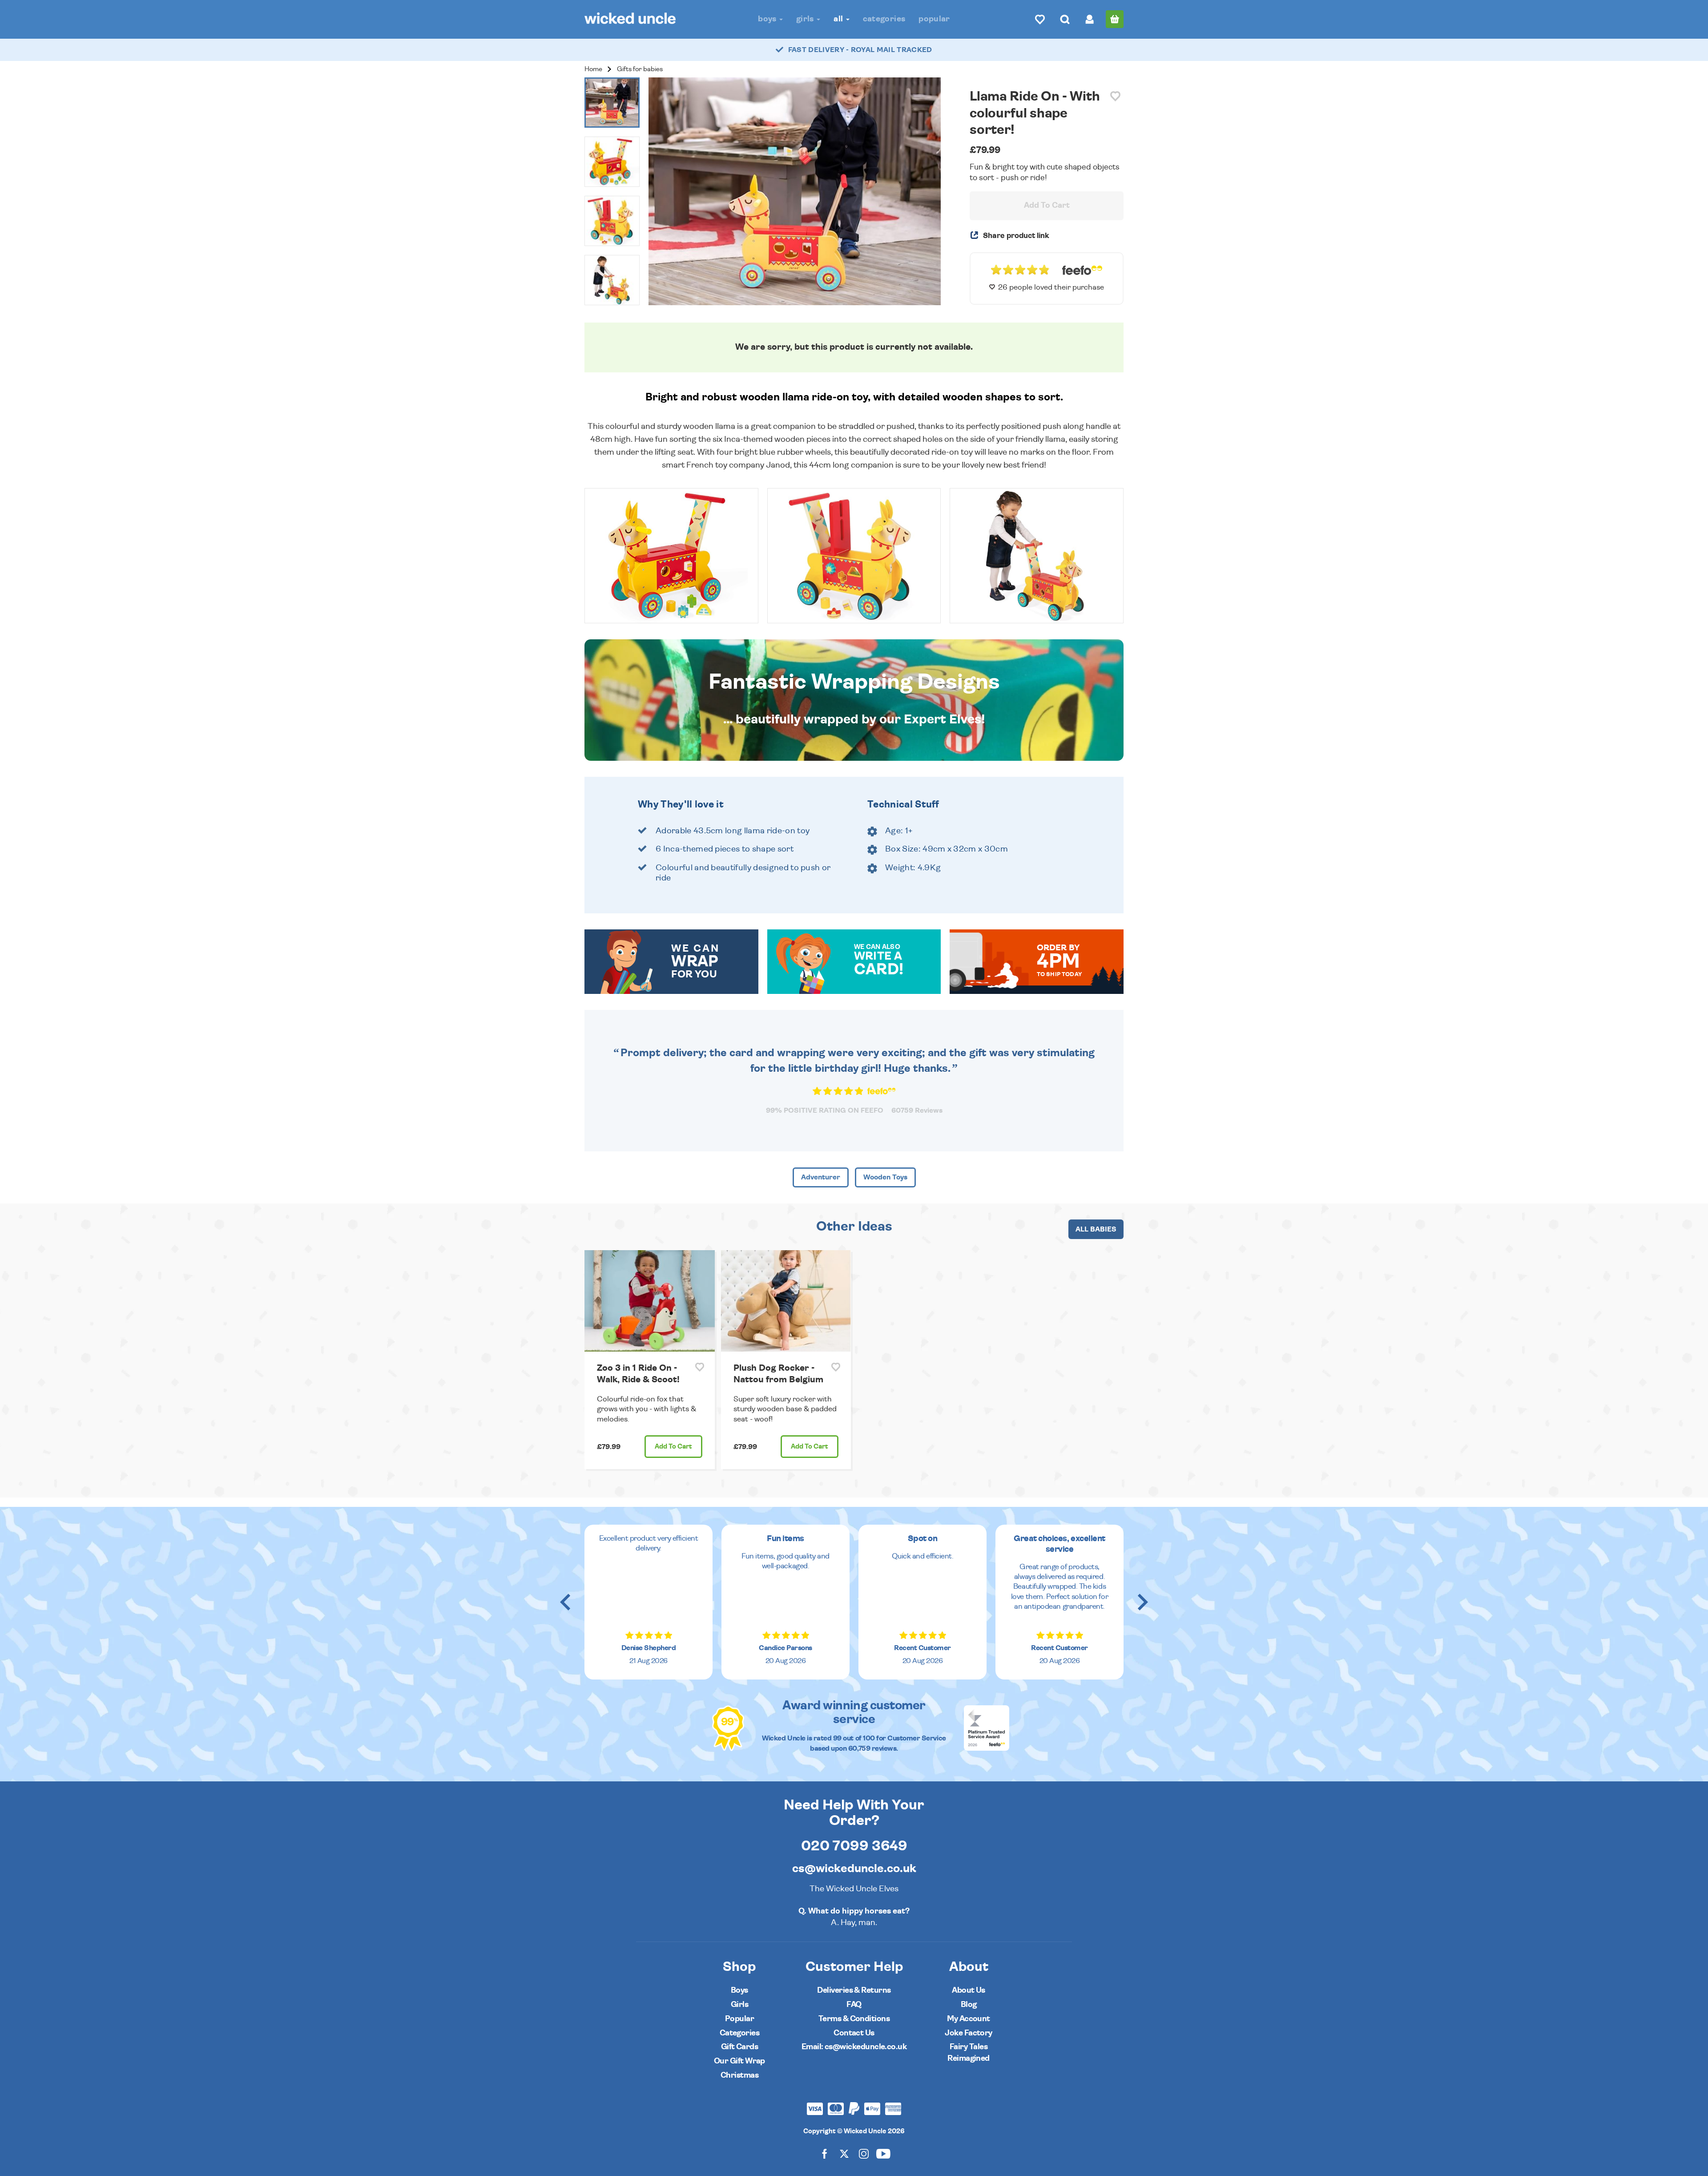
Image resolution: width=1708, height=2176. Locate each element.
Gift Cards (740, 2047)
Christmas (739, 2075)
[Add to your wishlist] (1115, 96)
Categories (884, 19)
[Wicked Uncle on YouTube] (883, 2154)
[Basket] (1115, 19)
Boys (768, 19)
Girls (806, 19)
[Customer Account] (1090, 19)
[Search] (1065, 19)
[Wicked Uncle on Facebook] (825, 2154)
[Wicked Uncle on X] (844, 2154)
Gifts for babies (640, 69)
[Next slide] (1142, 1602)
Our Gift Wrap (739, 2061)
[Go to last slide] (566, 1602)
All (839, 19)
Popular (934, 19)
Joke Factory (969, 2033)
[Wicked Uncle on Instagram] (864, 2154)
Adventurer (821, 1177)
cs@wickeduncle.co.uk (854, 1869)
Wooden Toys (885, 1177)
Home (593, 69)
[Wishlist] (1040, 19)
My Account (969, 2019)
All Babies (1096, 1229)
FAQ (854, 2004)
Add (673, 1447)
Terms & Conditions (854, 2019)
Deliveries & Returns (854, 1990)
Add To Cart (1047, 206)
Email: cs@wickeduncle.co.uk (854, 2047)
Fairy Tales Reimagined (969, 2053)
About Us (969, 1990)
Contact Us (854, 2033)
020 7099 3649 (854, 1846)
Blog (969, 2004)
